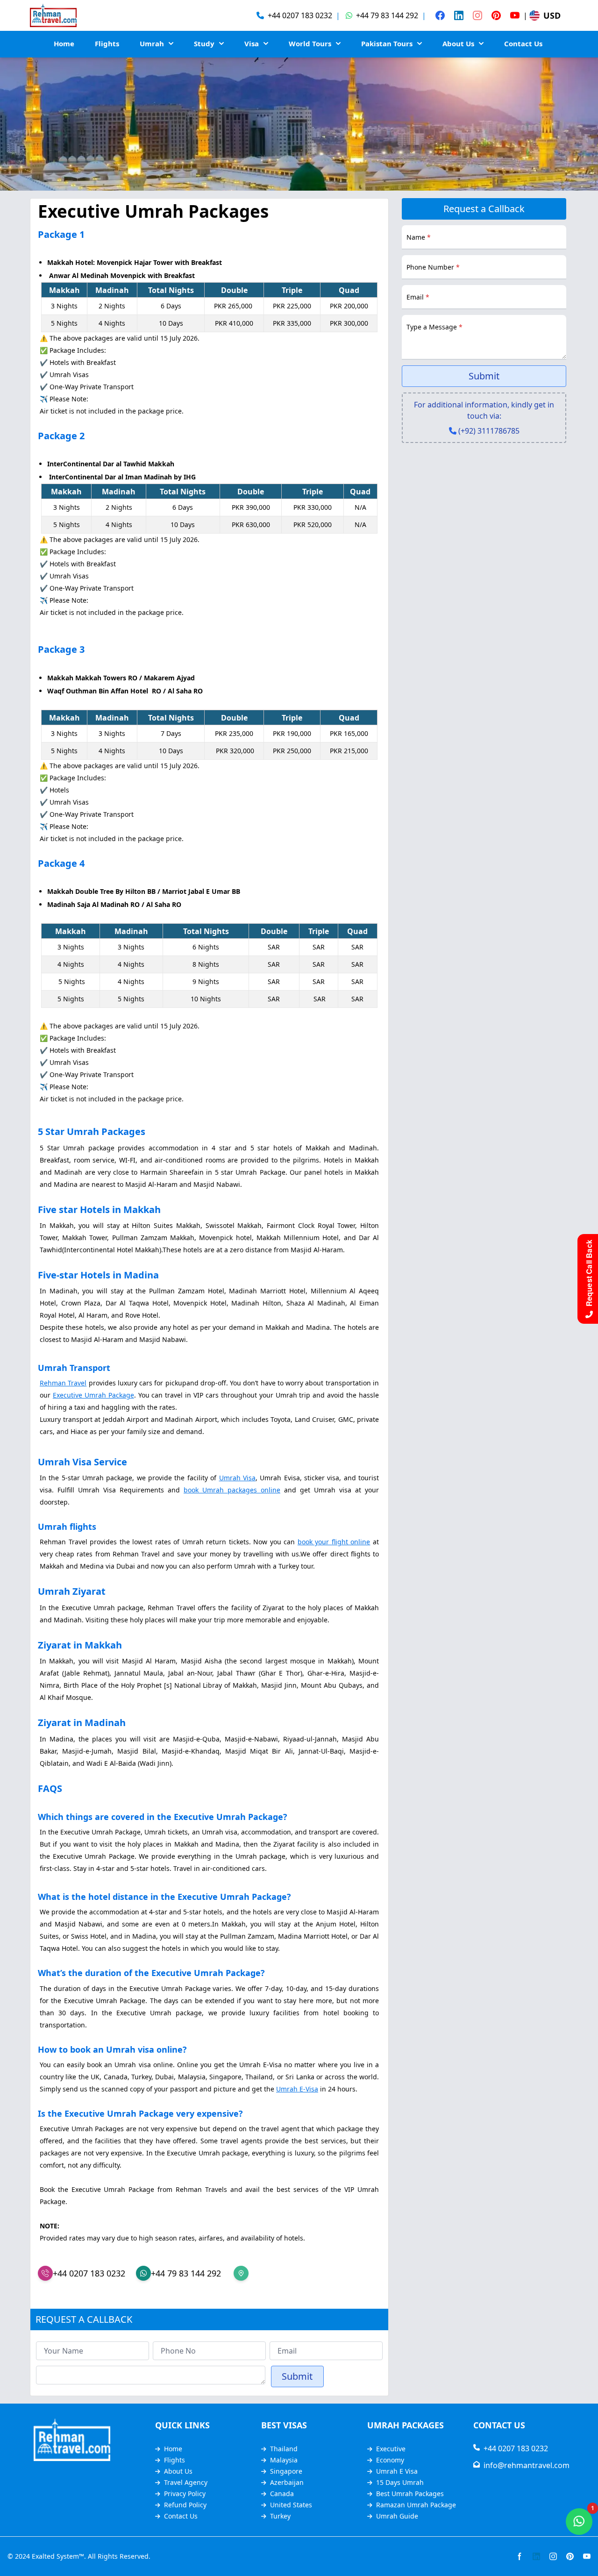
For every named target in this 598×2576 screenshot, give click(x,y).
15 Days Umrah (400, 2482)
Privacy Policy (185, 2494)
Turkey (280, 2516)
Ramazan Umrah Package (416, 2505)
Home (64, 43)
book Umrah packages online (232, 1490)
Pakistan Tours (387, 43)
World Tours (310, 43)
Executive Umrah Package (93, 1395)
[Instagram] (477, 15)
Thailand (284, 2449)
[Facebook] (440, 15)
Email (418, 297)
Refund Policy (185, 2505)
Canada (282, 2494)
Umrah (152, 43)
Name (419, 237)
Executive (391, 2449)
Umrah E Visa (397, 2471)
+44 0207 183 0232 (514, 2448)
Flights (107, 43)
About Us (458, 43)
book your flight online (334, 1542)
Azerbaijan (287, 2482)
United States (291, 2505)
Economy (390, 2460)
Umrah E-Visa (297, 2089)
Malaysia (284, 2460)
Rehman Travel (63, 1383)
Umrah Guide (397, 2516)
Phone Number (433, 267)
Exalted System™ (58, 2556)
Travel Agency (186, 2482)
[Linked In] (459, 15)
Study (204, 43)
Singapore (286, 2471)
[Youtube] (515, 15)
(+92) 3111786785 (489, 431)
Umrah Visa (237, 1478)
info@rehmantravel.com (525, 2465)
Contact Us (523, 43)
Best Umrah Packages (410, 2494)
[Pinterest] (496, 15)
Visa (252, 43)
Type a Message (434, 327)
